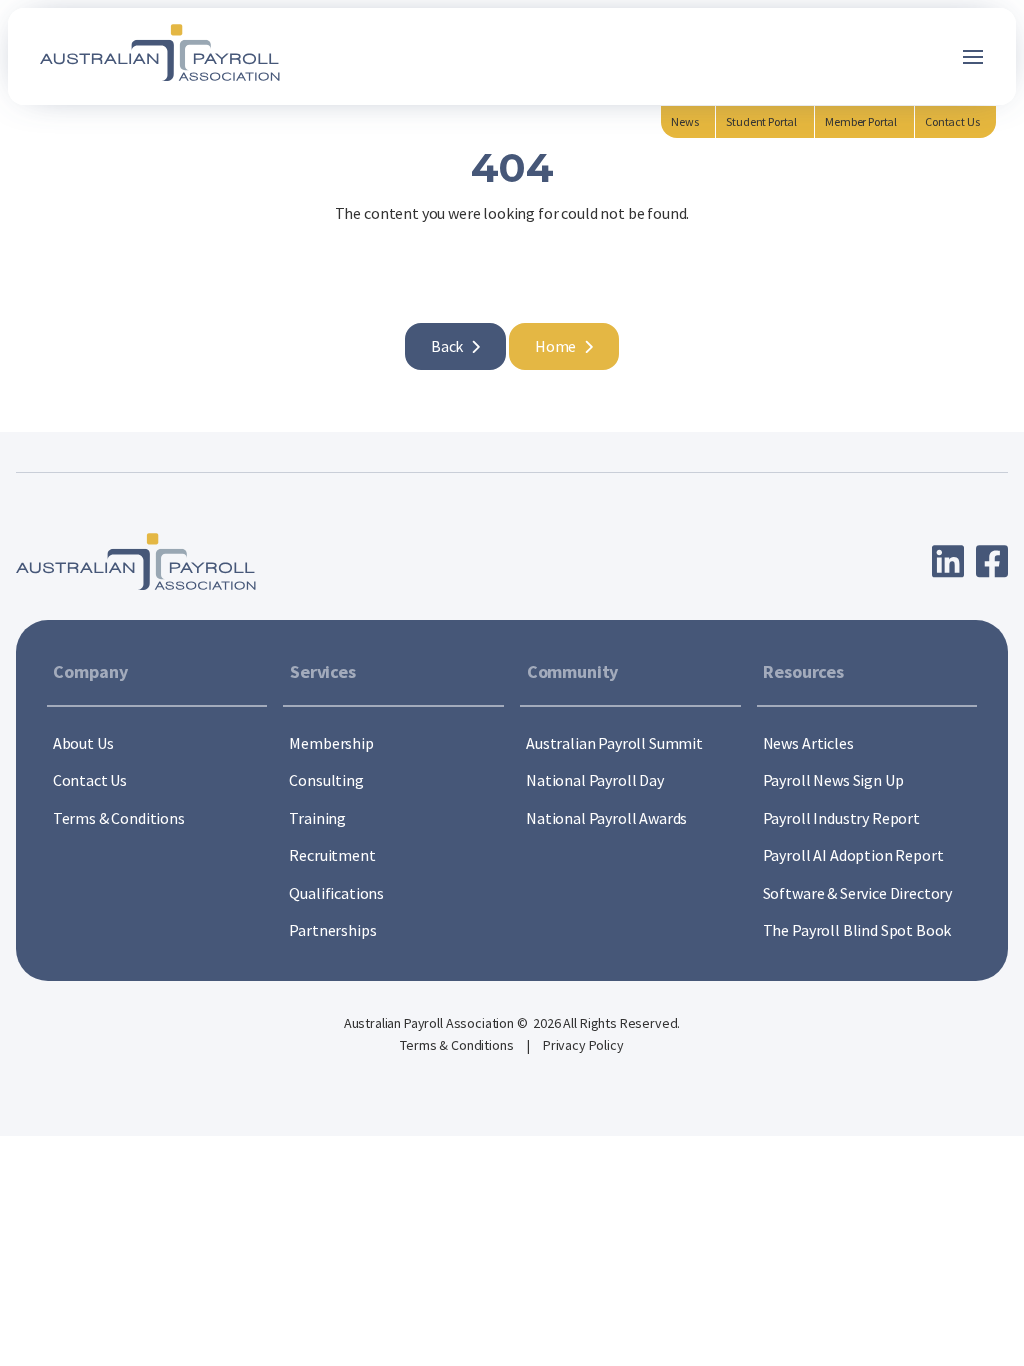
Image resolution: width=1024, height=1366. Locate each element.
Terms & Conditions (458, 1045)
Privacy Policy (583, 1045)
